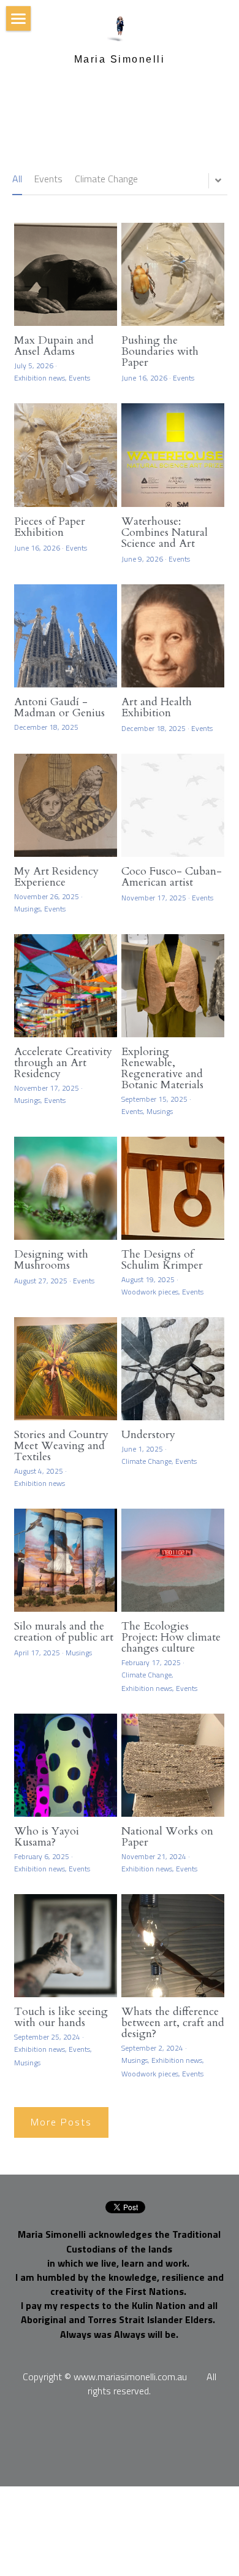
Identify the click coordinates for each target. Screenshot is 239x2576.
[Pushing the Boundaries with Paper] (173, 274)
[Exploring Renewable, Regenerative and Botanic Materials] (173, 986)
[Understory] (173, 1369)
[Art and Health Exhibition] (173, 636)
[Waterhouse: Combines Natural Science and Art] (173, 455)
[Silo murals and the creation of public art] (66, 1560)
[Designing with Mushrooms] (66, 1188)
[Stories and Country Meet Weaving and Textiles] (66, 1369)
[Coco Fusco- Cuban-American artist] (173, 805)
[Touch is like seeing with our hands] (66, 1946)
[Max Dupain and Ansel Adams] (66, 274)
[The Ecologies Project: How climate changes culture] (173, 1560)
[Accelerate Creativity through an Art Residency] (66, 986)
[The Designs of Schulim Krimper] (173, 1188)
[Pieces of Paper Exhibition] (66, 455)
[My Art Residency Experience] (66, 805)
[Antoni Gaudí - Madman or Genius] (66, 636)
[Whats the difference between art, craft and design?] (173, 1946)
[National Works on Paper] (173, 1765)
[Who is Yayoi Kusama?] (66, 1765)
